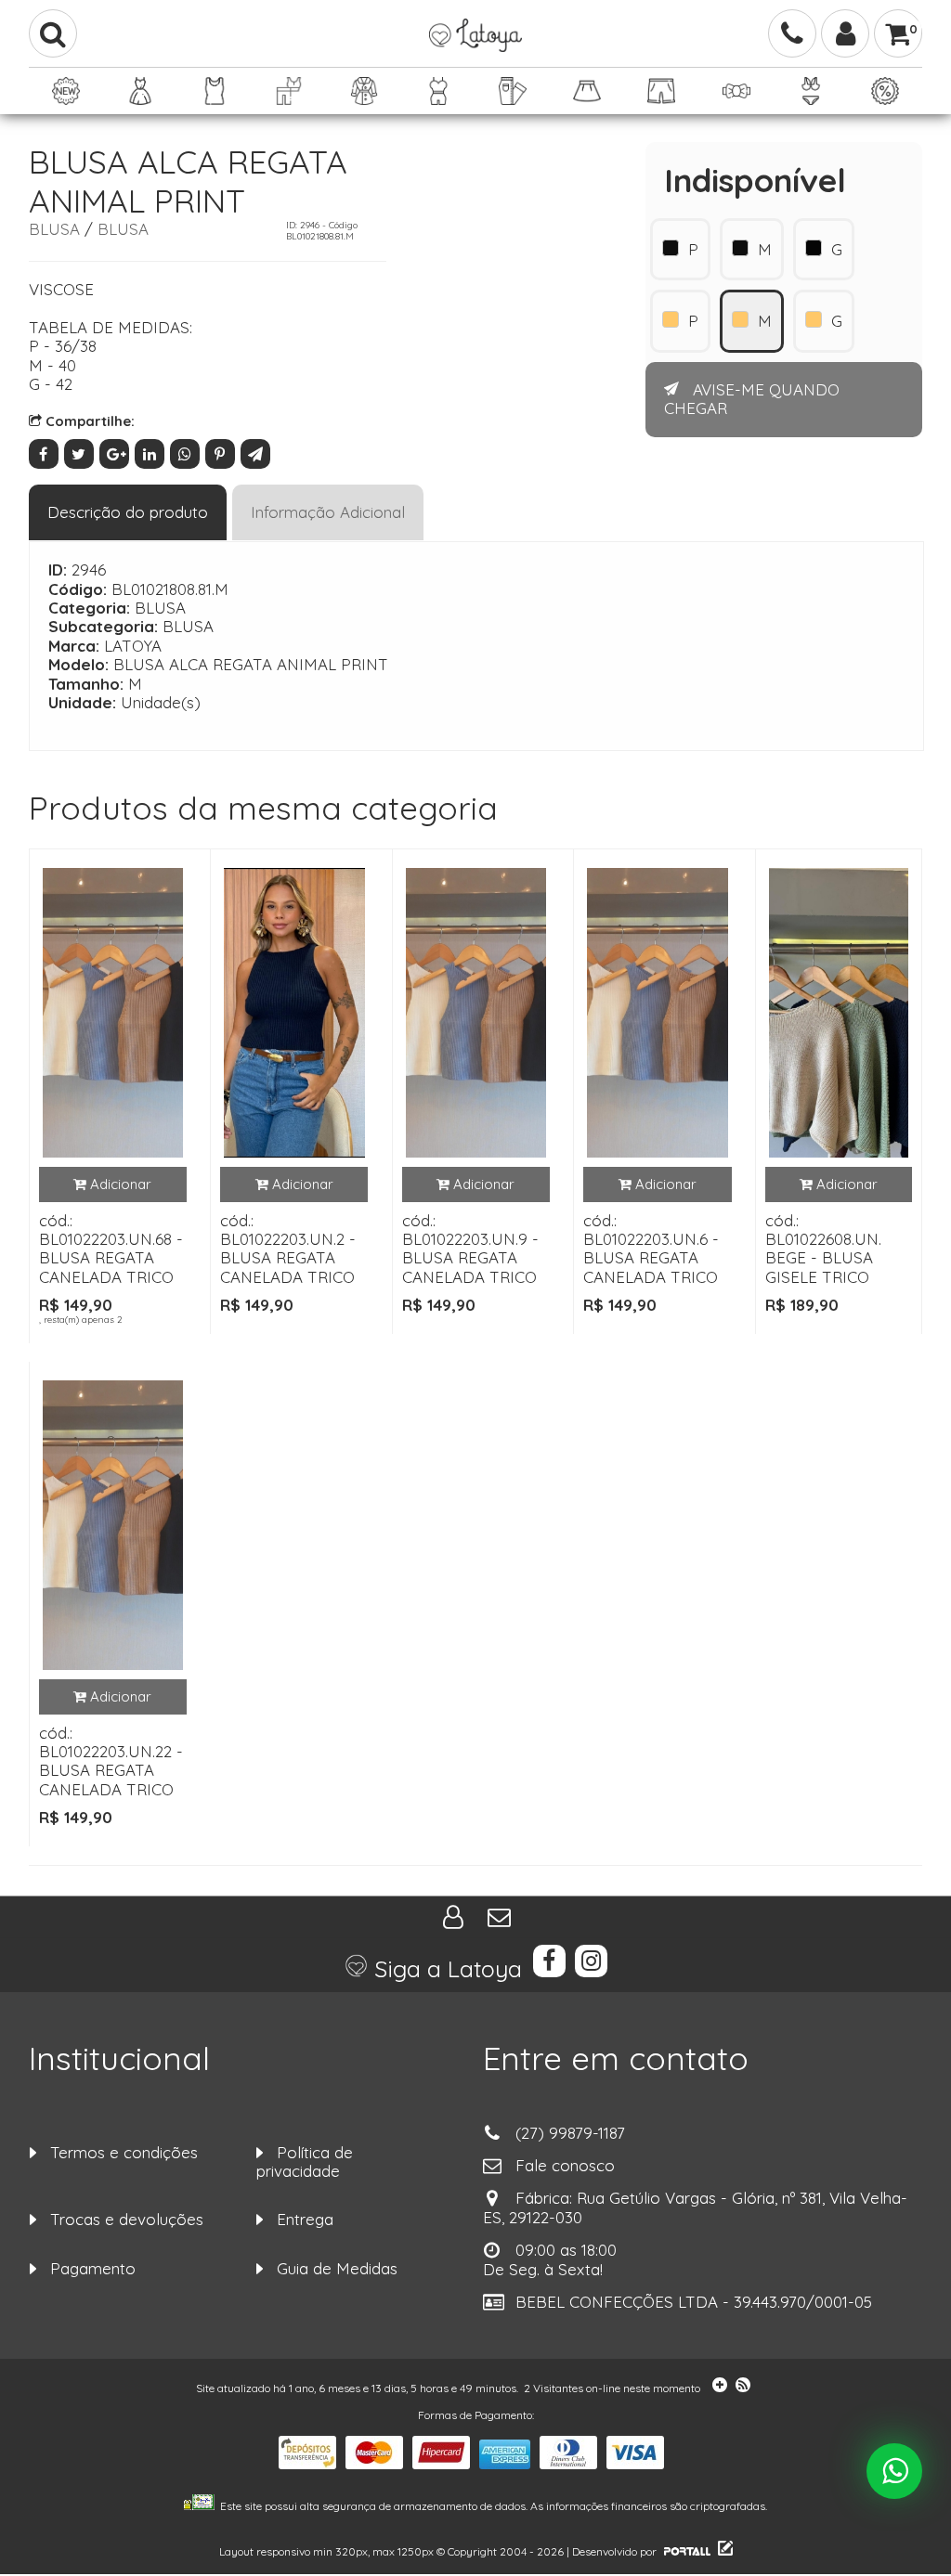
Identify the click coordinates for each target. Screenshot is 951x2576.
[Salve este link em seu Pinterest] (223, 453)
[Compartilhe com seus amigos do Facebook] (46, 453)
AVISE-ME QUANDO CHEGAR (752, 399)
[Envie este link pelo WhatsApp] (188, 453)
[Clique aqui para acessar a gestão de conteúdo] (723, 2551)
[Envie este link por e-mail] (256, 453)
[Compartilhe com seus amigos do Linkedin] (152, 453)
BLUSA (54, 229)
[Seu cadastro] (845, 33)
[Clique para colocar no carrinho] (113, 1184)
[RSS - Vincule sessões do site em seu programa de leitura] (744, 2388)
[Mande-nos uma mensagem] (499, 1918)
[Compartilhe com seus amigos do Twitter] (82, 453)
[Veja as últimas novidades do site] (717, 2388)
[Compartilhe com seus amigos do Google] (117, 453)
